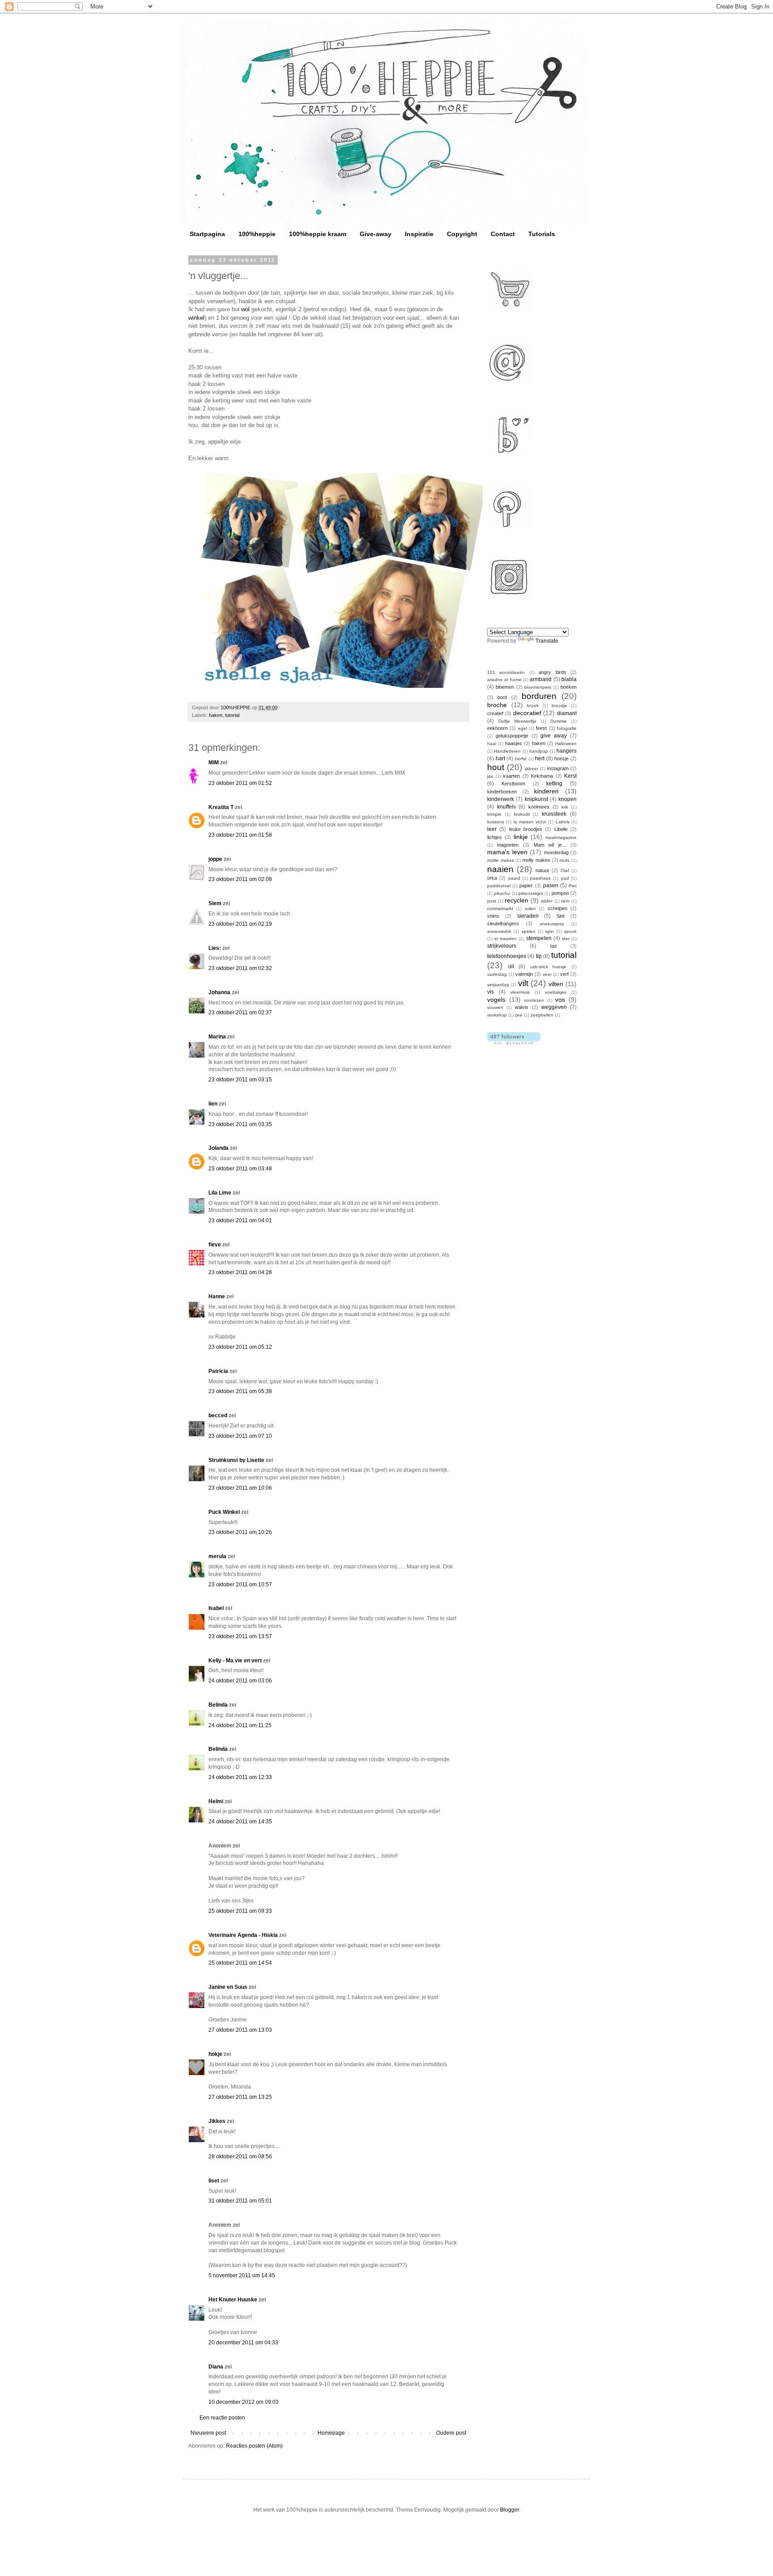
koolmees (539, 807)
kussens (496, 822)
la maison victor (530, 822)
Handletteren (507, 751)
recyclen (516, 900)
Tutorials (542, 234)
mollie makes (501, 860)
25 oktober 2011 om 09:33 (240, 1911)
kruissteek (554, 814)
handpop (539, 751)
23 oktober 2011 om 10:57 (240, 1585)
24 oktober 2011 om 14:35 (240, 1822)
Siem (215, 903)
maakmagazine (561, 837)
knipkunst (536, 799)
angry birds (552, 672)
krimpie (494, 814)
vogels (496, 1000)
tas (554, 946)
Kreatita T (221, 807)
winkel (196, 318)
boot (502, 697)
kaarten (512, 776)
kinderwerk (501, 799)
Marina (217, 1037)
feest (541, 728)
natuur (542, 870)
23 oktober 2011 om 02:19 (240, 924)
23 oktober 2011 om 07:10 (240, 1436)
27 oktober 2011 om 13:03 (240, 2030)
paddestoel (499, 886)
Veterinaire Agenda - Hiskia (243, 1935)
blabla (569, 679)
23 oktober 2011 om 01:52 (240, 783)
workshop (497, 1015)
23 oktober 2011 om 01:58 (240, 835)
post (492, 901)
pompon (560, 893)
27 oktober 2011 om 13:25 (240, 2097)
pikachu (502, 893)
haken (216, 715)
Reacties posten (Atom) (254, 2446)
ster (566, 938)
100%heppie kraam (318, 234)
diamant (567, 713)
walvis (522, 1007)
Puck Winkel (224, 1512)
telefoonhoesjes (507, 956)
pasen (551, 885)
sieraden (528, 916)
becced (218, 1415)
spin (550, 931)
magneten (508, 845)
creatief (495, 713)
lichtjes (495, 837)
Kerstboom (513, 784)
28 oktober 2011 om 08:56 (240, 2157)
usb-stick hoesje (548, 967)
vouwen (495, 1007)
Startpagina (207, 234)
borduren (539, 696)
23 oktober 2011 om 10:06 (240, 1488)
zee (519, 1015)
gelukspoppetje (512, 736)
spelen (529, 931)
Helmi (216, 1801)
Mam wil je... (550, 845)
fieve (215, 1245)
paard (514, 878)
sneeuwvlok (499, 931)
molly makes (536, 860)
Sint (561, 916)
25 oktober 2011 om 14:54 (240, 1963)
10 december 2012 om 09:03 (244, 2402)
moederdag (556, 852)
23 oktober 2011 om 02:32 (240, 968)
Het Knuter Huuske (233, 2300)
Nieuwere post (208, 2433)
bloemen (505, 687)
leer (492, 829)
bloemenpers (538, 687)
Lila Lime (220, 1193)
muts (565, 860)
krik (565, 807)
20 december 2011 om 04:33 (243, 2343)
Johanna (219, 992)
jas (490, 776)
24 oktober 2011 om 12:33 (240, 1777)
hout (496, 767)
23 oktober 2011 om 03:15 (240, 1080)
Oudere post (451, 2433)
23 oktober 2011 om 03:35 (240, 1124)
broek (533, 705)
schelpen (557, 908)
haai (492, 744)
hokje (215, 2054)
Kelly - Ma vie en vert (235, 1661)
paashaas (540, 878)
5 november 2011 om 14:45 (242, 2275)
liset (214, 2181)
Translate (547, 641)
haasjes (514, 743)
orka (492, 878)
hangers (567, 751)
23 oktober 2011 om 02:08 (240, 879)
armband (541, 679)
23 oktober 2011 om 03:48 (240, 1169)
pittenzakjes (531, 893)
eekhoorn (497, 728)
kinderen (546, 791)
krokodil (522, 814)
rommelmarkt (500, 909)
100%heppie (257, 234)
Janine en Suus (228, 1987)
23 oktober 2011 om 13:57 (240, 1636)
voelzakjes (556, 992)
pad (565, 878)
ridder (547, 901)
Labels (563, 822)
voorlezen (534, 1000)
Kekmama (542, 776)
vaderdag (497, 974)
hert (540, 758)
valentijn (524, 974)
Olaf (565, 871)
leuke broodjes (526, 829)
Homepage (331, 2433)
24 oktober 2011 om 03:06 (240, 1681)
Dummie (559, 721)
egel (522, 728)
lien (213, 1104)
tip (539, 956)
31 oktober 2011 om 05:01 (240, 2201)
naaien (500, 869)
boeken (569, 687)
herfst (521, 759)
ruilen (530, 909)
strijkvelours (502, 946)
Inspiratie (419, 234)
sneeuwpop (552, 924)
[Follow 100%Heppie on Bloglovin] (514, 1042)
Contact (503, 234)
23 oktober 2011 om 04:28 (240, 1272)
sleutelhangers (503, 924)
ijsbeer (531, 769)
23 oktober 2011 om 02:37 (240, 1013)
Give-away (376, 234)
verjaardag (498, 985)
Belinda (218, 1705)
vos (560, 1000)
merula (217, 1556)
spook (570, 931)
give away (554, 736)
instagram (558, 768)
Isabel (216, 1608)
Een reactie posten (222, 2418)
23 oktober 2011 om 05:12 (240, 1347)
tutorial (232, 715)
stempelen (539, 938)
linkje (521, 837)
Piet (573, 886)
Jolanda (219, 1148)
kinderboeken (502, 792)
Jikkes (217, 2121)
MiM (214, 763)
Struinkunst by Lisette (236, 1460)
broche (497, 705)
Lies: (215, 948)
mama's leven (507, 852)
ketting (554, 784)
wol (245, 309)
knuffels (506, 807)
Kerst (570, 776)
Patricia (218, 1371)
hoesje (561, 758)
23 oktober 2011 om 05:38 (240, 1391)
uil (511, 966)
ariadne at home (504, 680)
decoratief (527, 713)
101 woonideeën (506, 672)
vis (491, 992)
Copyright (462, 234)
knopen (567, 799)
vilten (556, 984)
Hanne (217, 1296)
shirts (493, 916)
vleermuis (520, 992)
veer (547, 974)
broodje (559, 705)
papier (526, 885)
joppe (215, 859)
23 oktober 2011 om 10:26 (240, 1532)
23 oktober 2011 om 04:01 (240, 1220)
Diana (216, 2367)
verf (564, 974)
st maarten (505, 938)
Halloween (566, 744)
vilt (523, 983)
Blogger (510, 2510)
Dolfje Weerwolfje (518, 721)
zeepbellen (542, 1015)
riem (565, 901)
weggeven (554, 1007)
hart (500, 758)
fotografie (567, 728)
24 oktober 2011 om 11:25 (240, 1725)
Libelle (561, 829)
